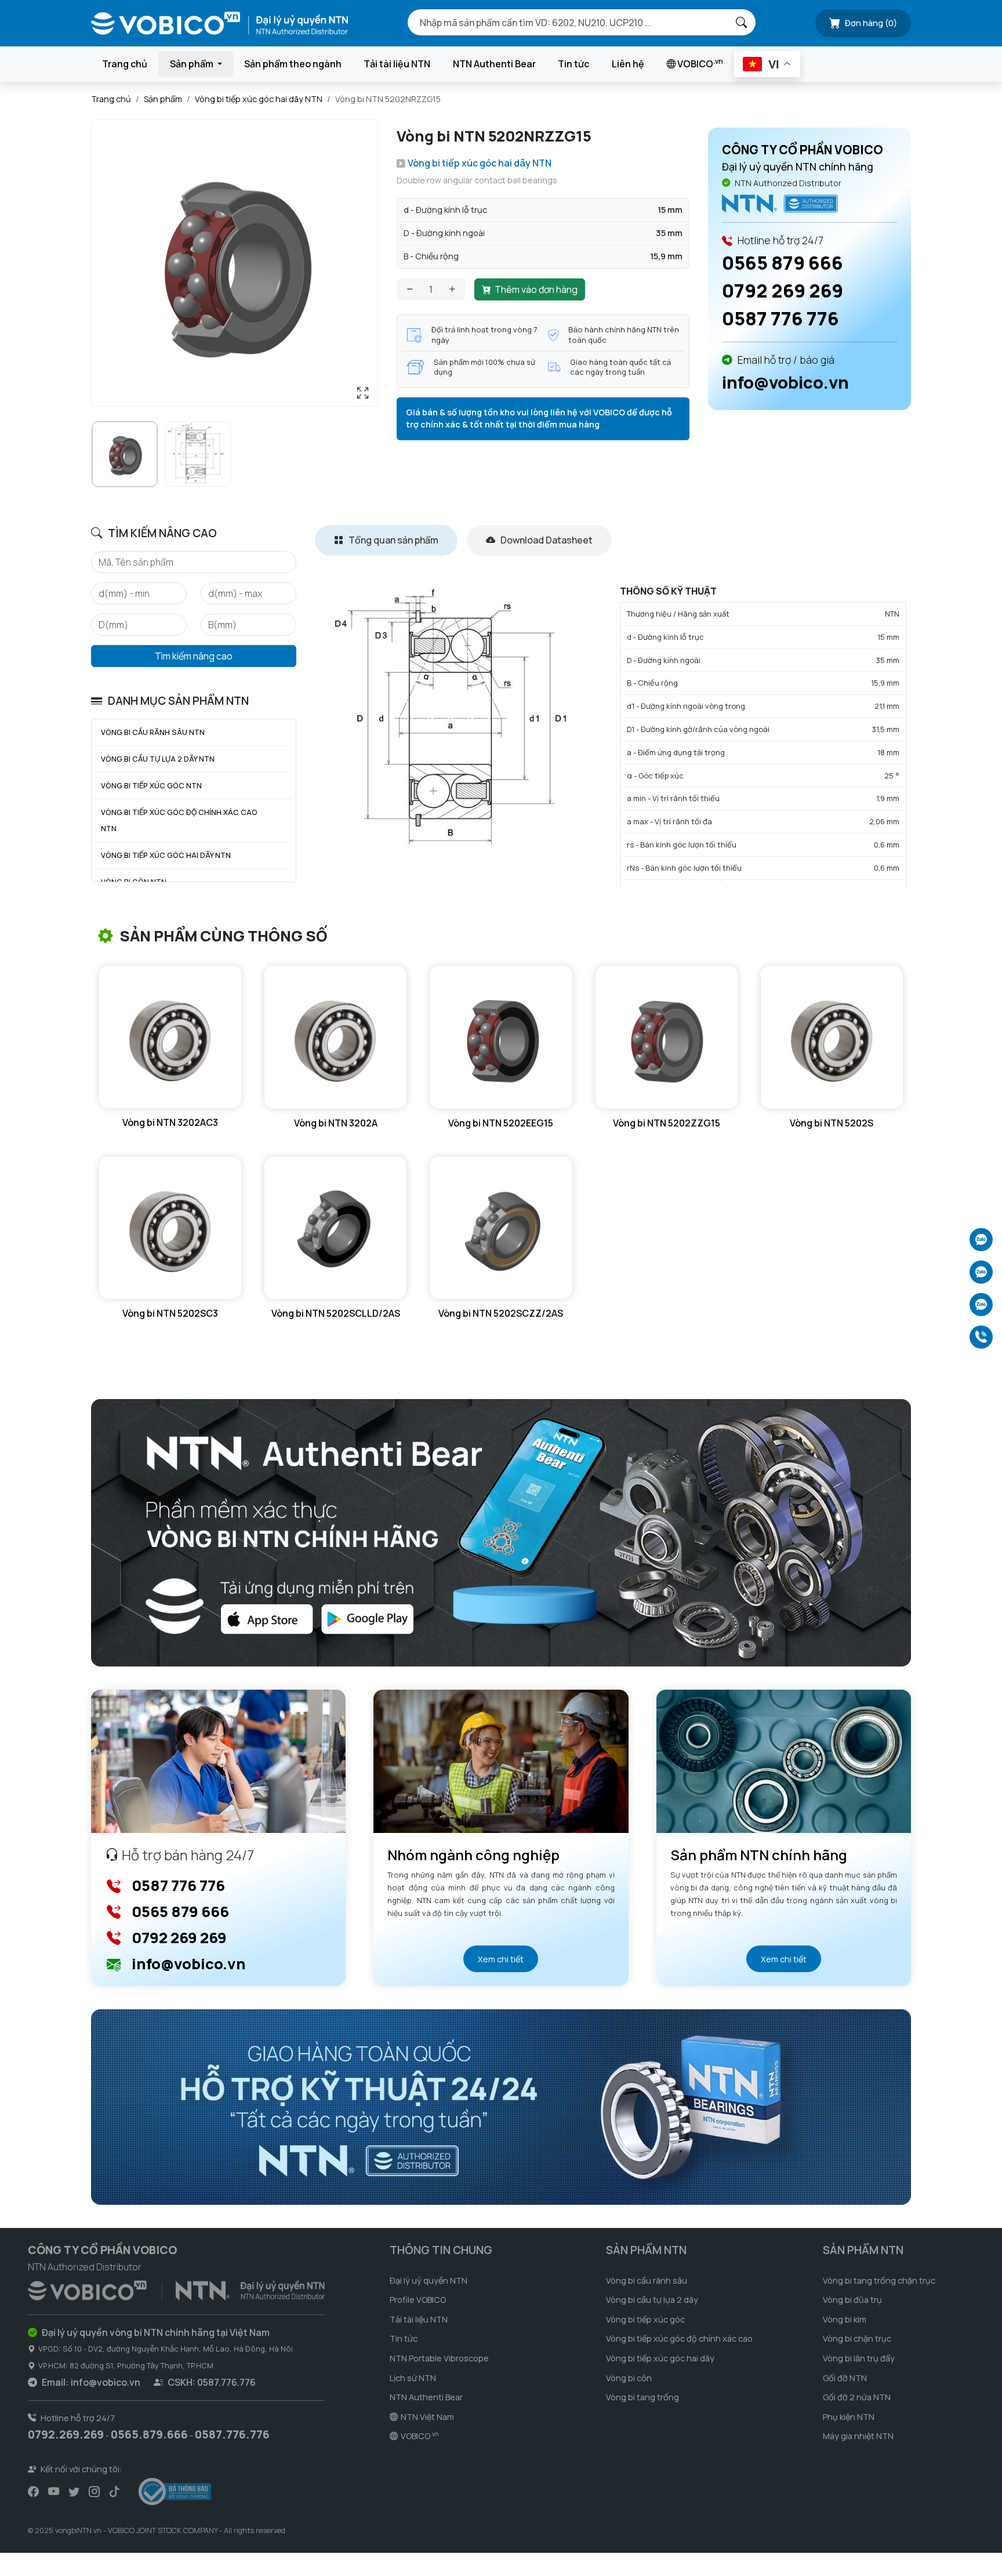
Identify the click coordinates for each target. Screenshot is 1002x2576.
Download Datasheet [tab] (546, 540)
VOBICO (699, 63)
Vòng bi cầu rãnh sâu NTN (153, 732)
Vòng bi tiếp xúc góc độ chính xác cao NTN (179, 820)
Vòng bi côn (629, 2378)
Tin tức (573, 64)
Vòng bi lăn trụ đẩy (859, 2358)
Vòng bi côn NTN (134, 882)
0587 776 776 (780, 318)
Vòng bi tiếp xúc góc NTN (151, 785)
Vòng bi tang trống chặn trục (879, 2280)
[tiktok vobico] (115, 2492)
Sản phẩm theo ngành (293, 64)
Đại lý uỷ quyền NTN (429, 2280)
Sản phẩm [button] (193, 64)
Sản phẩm (163, 99)
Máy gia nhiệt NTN (858, 2436)
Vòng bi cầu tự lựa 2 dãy (652, 2300)
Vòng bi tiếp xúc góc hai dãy (660, 2358)
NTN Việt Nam (427, 2417)
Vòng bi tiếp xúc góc (645, 2319)
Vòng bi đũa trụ (852, 2300)
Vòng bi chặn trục (857, 2338)
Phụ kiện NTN (849, 2417)
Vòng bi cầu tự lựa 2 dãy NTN (158, 759)
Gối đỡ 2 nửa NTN (857, 2397)
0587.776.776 (232, 2434)
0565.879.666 (149, 2434)
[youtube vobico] (54, 2492)
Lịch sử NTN (413, 2378)
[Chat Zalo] (981, 1240)
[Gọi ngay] (981, 1337)
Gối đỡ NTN (845, 2378)
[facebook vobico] (33, 2492)
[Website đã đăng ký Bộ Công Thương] (175, 2492)
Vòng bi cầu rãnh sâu (647, 2280)
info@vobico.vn (785, 382)
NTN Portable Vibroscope (439, 2358)
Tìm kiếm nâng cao (194, 656)
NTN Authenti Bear (494, 64)
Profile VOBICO (418, 2300)
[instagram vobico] (94, 2492)
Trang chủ (125, 64)
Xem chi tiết (501, 1959)
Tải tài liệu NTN (397, 64)
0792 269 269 (783, 291)
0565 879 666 (783, 263)
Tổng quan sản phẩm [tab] (393, 540)
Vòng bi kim (845, 2319)
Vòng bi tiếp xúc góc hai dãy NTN (259, 99)
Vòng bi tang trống (642, 2397)
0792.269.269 (66, 2434)
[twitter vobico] (74, 2492)
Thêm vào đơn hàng (536, 289)
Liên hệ (628, 64)
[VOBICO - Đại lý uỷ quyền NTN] (780, 203)
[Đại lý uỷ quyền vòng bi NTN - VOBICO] (176, 2288)
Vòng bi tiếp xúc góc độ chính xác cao (679, 2338)
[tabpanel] (613, 737)
